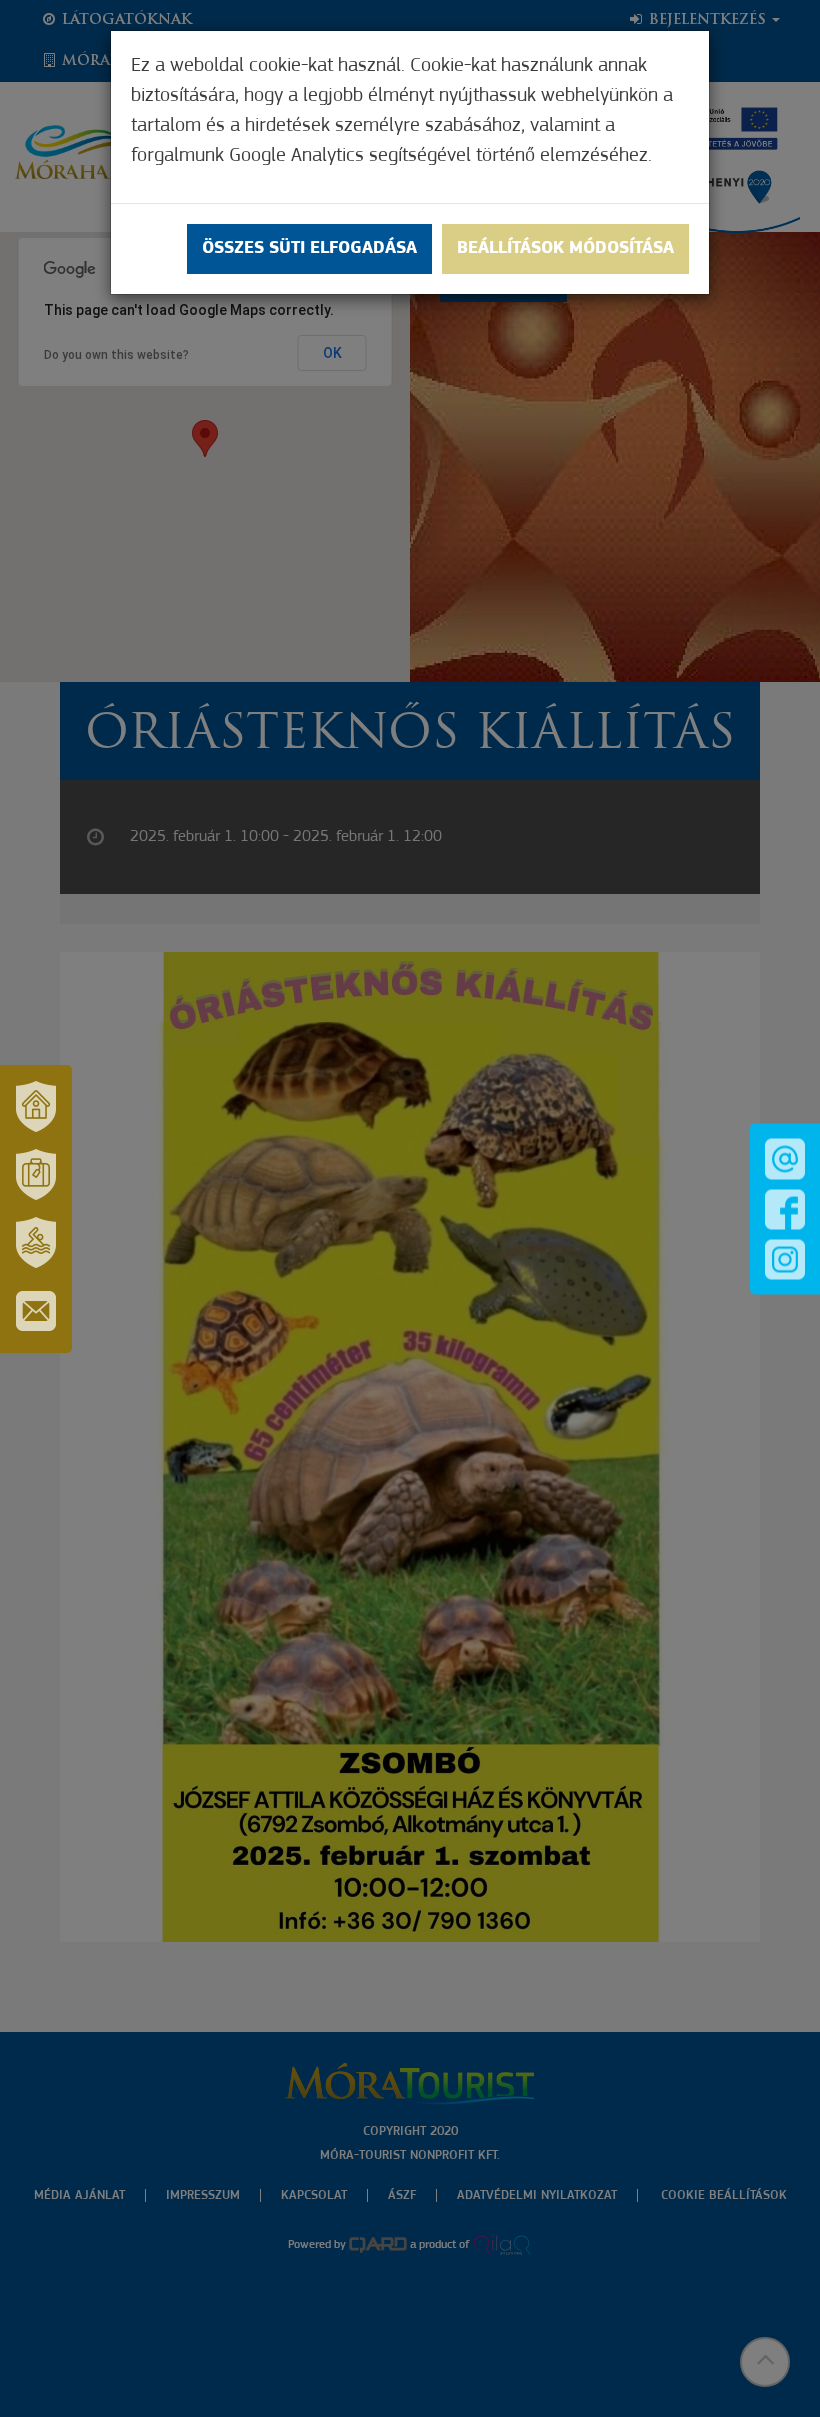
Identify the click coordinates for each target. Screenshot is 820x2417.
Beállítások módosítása (565, 249)
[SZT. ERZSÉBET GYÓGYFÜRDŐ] (36, 1243)
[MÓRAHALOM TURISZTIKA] (36, 1175)
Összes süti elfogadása (309, 249)
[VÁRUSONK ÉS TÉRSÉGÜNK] (36, 1107)
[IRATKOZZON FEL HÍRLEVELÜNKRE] (36, 1311)
